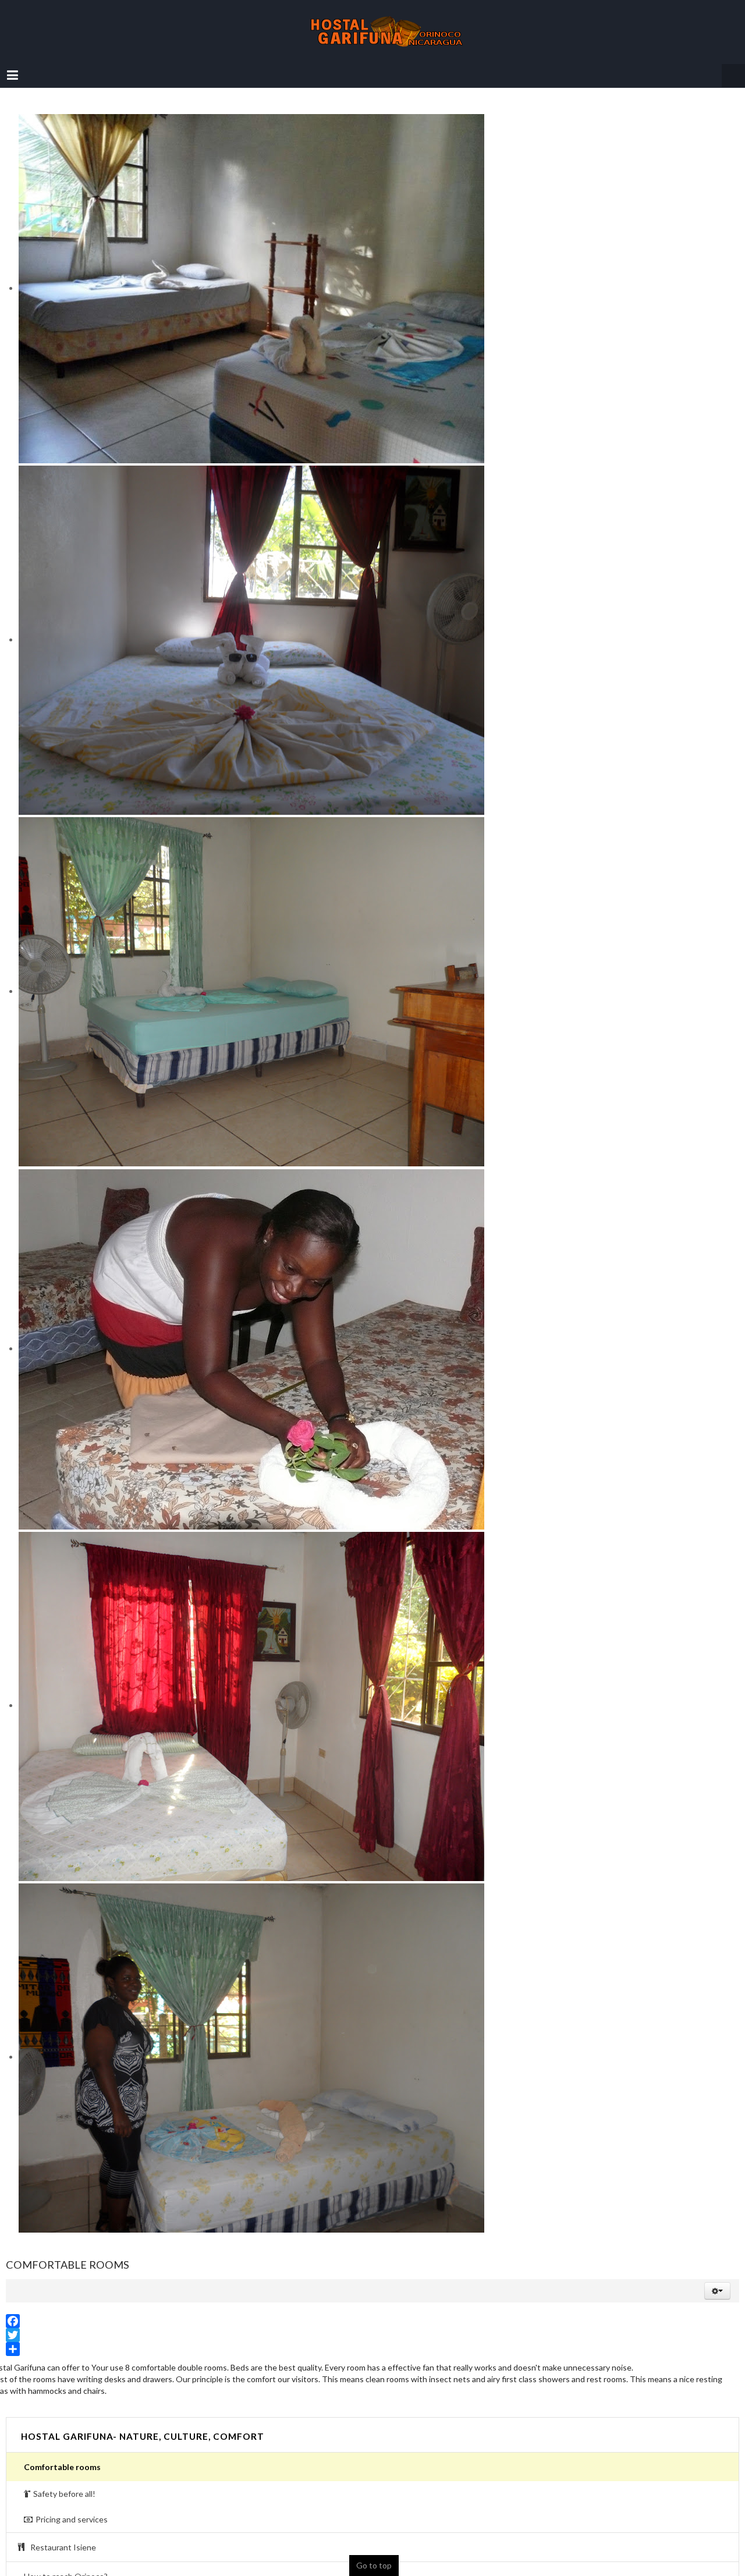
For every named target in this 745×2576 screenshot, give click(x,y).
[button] (717, 2279)
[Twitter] (372, 2323)
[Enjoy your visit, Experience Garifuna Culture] (372, 26)
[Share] (372, 2337)
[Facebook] (372, 2309)
